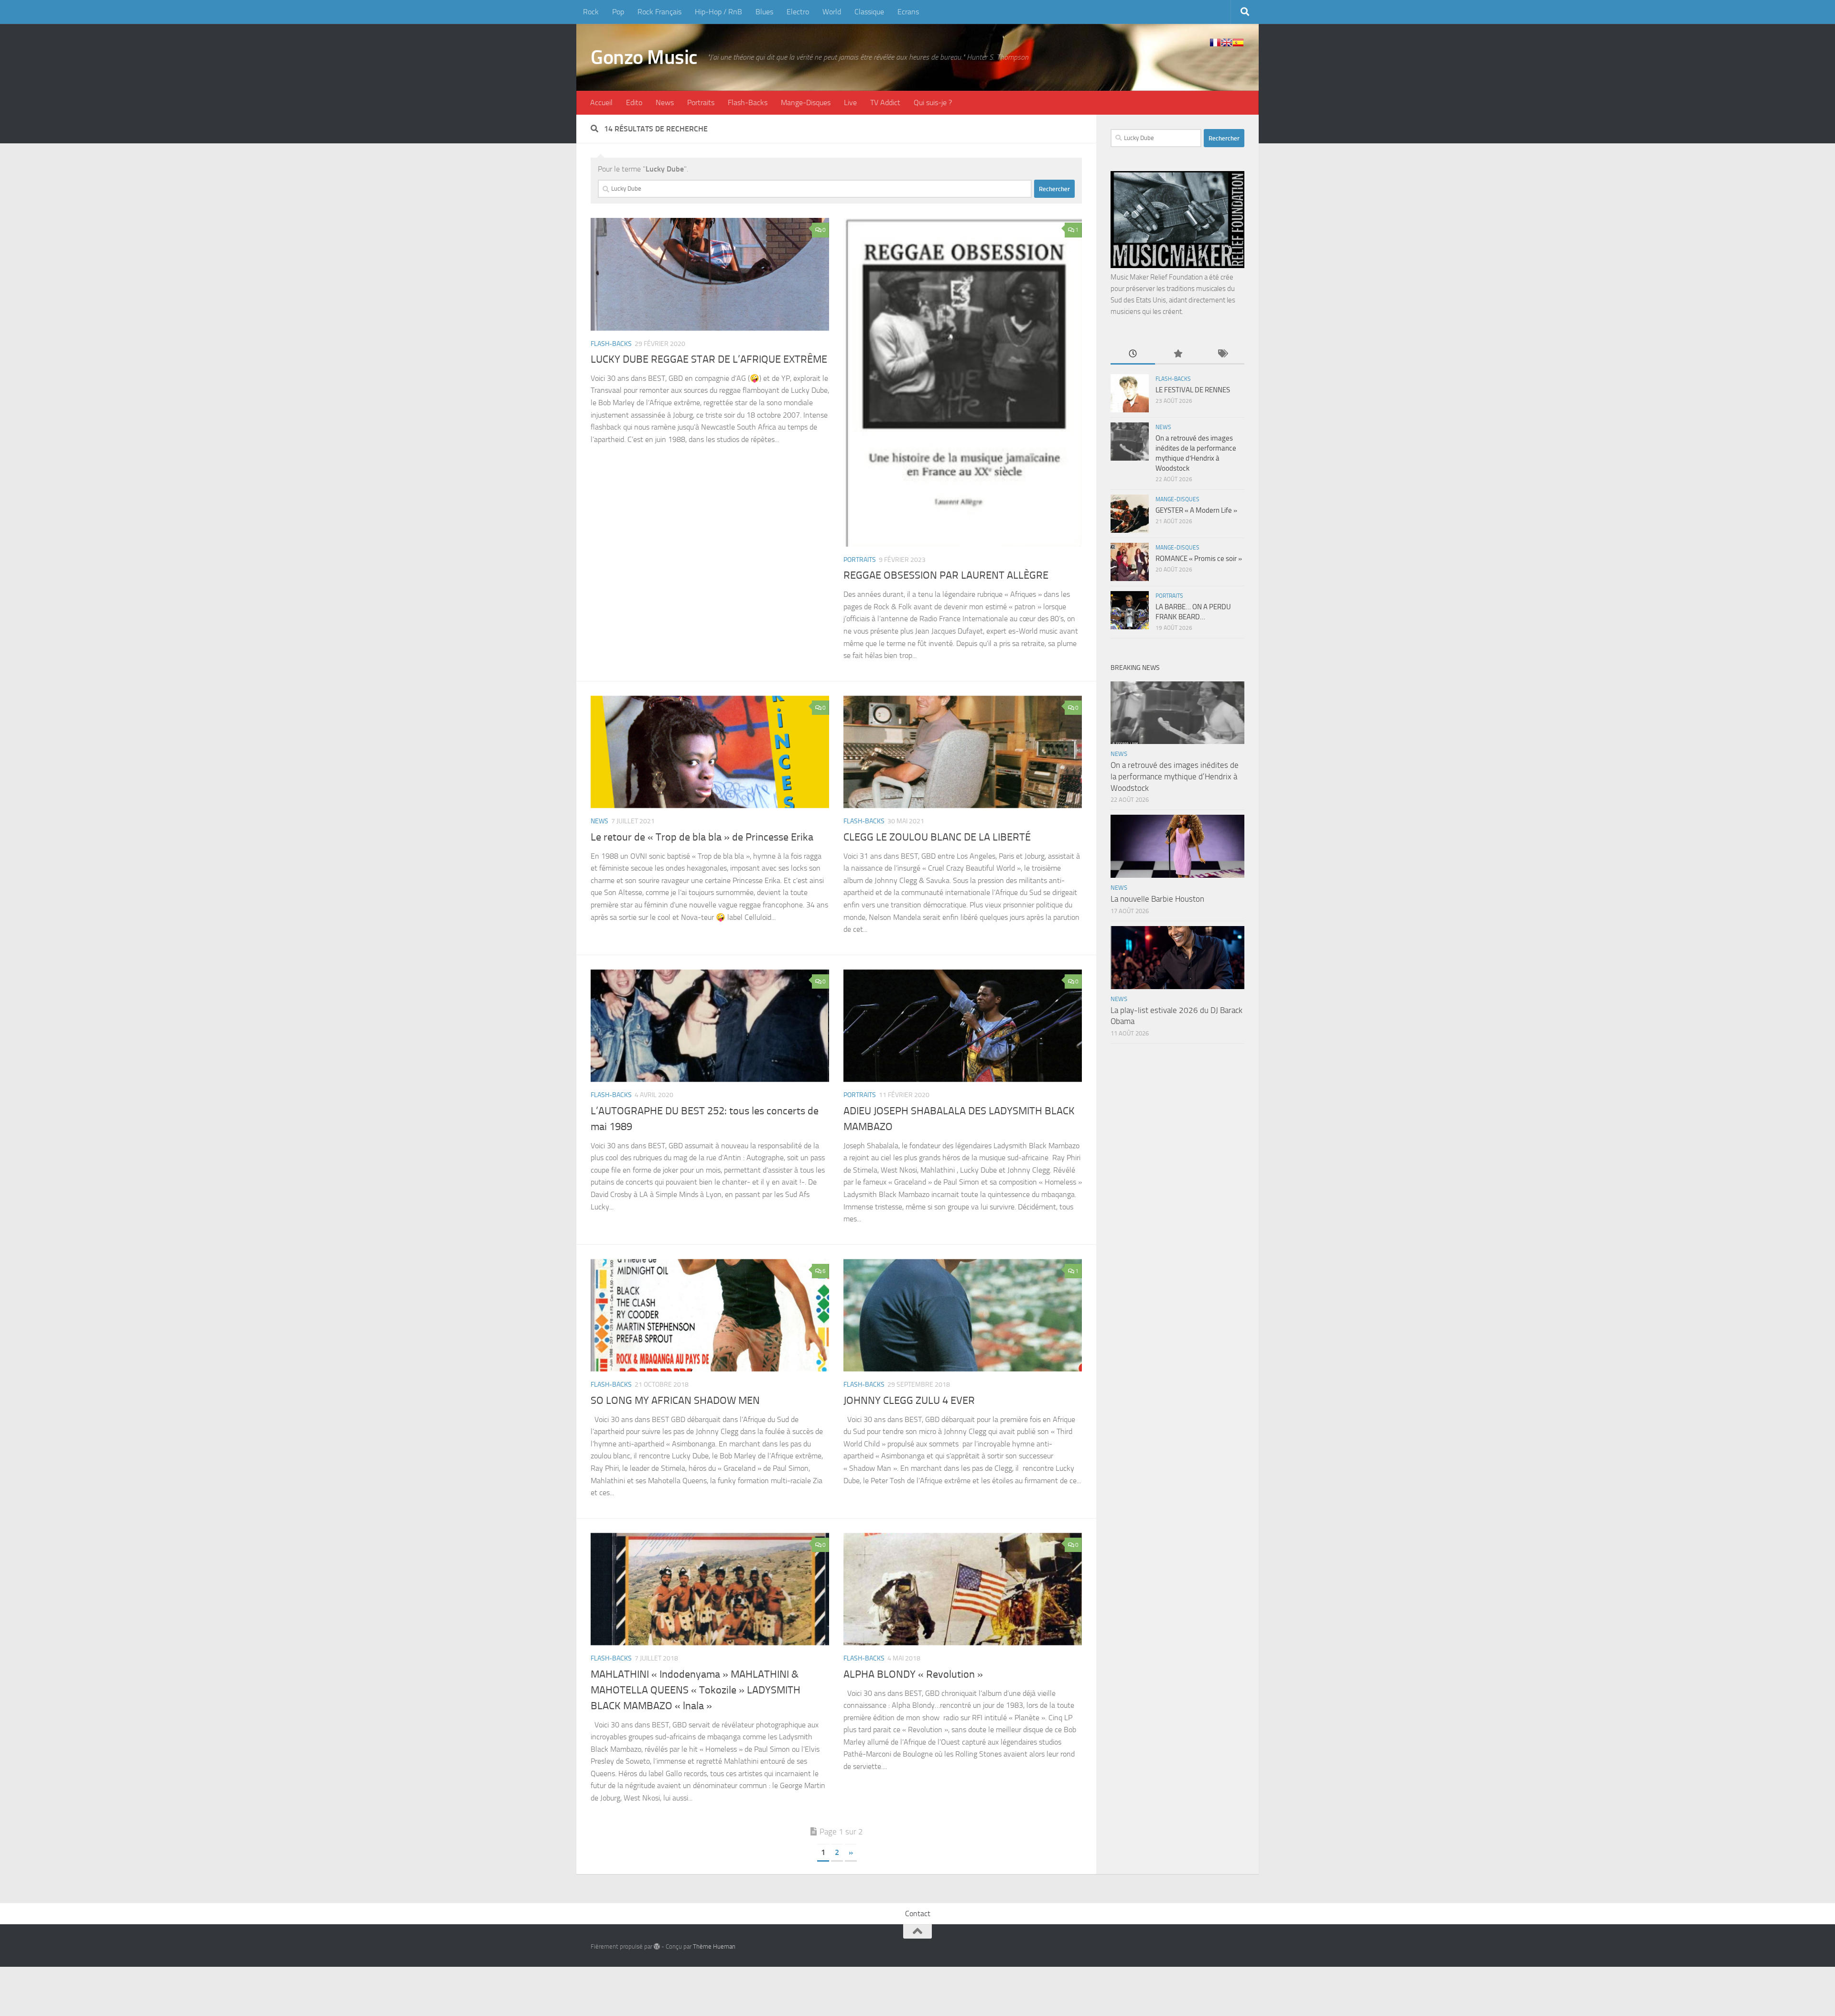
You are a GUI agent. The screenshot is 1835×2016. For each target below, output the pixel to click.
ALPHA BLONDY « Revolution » (913, 1674)
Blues (764, 12)
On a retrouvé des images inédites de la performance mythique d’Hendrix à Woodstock (1175, 776)
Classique (869, 12)
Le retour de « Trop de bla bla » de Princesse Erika (702, 837)
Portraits (701, 102)
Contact (918, 1914)
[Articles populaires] (1177, 354)
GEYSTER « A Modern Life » (1196, 510)
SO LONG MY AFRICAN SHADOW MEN (675, 1401)
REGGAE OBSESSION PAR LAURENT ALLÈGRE (946, 575)
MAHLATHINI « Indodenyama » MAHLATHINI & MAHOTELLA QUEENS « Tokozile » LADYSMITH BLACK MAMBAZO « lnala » (696, 1690)
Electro (798, 12)
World (832, 12)
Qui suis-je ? (933, 102)
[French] (1215, 43)
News (665, 102)
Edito (634, 102)
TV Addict (885, 102)
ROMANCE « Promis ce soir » (1199, 559)
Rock (591, 12)
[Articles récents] (1133, 354)
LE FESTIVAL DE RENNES (1193, 390)
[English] (1227, 43)
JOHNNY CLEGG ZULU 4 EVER (909, 1401)
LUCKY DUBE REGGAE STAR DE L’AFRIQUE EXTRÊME (709, 359)
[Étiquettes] (1222, 354)
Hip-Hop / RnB (718, 12)
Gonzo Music (644, 57)
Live (850, 102)
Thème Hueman (714, 1946)
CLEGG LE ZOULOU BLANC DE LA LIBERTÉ (937, 837)
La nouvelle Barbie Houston (1157, 899)
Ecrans (908, 12)
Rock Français (659, 12)
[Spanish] (1238, 43)
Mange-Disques (806, 102)
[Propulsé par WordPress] (657, 1946)
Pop (618, 12)
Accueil (601, 102)
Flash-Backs (748, 102)
